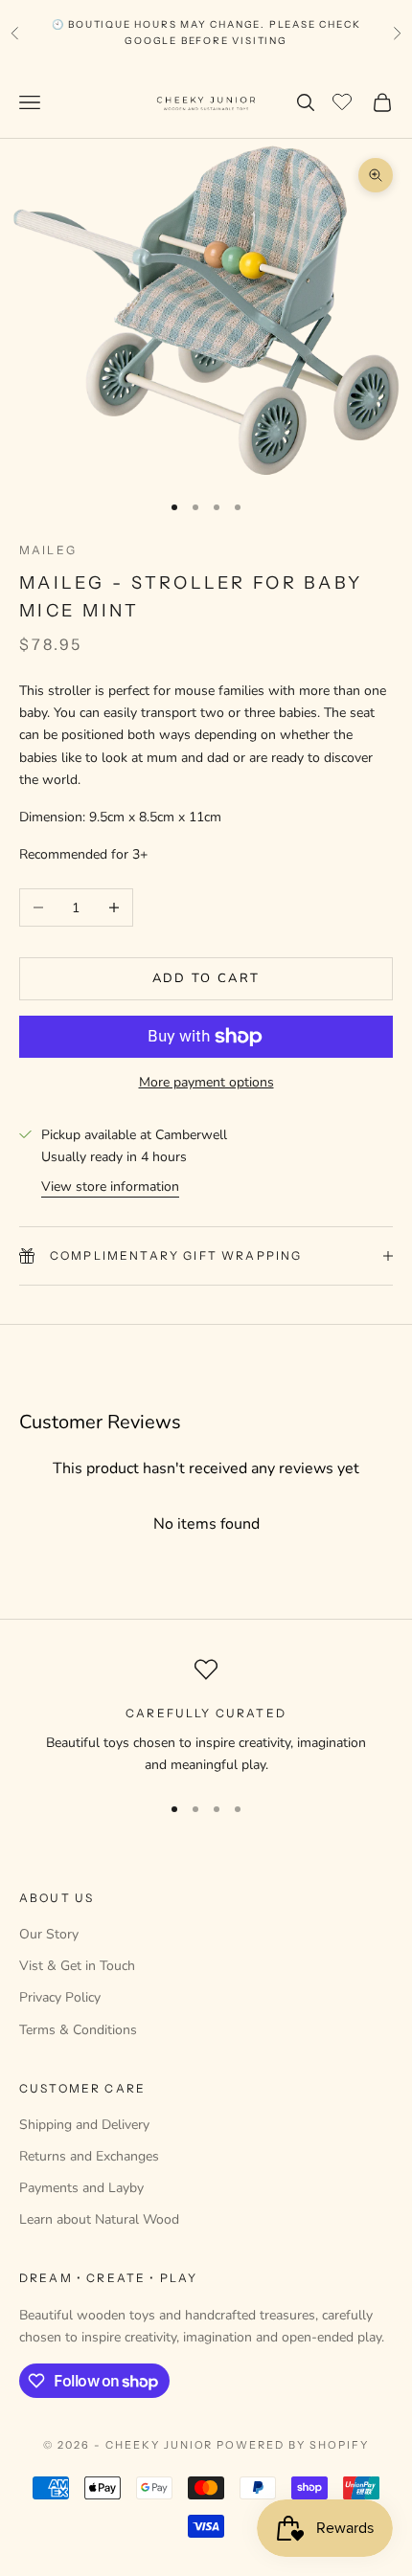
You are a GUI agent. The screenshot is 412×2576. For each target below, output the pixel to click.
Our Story (49, 1934)
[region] (206, 1717)
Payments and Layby (81, 2188)
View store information (110, 1187)
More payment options (206, 1082)
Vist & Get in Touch (77, 1966)
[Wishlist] (344, 100)
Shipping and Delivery (84, 2125)
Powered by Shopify (293, 2445)
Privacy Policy (60, 1997)
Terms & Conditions (78, 2030)
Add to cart (206, 978)
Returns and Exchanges (89, 2156)
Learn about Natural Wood (99, 2219)
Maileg (48, 550)
